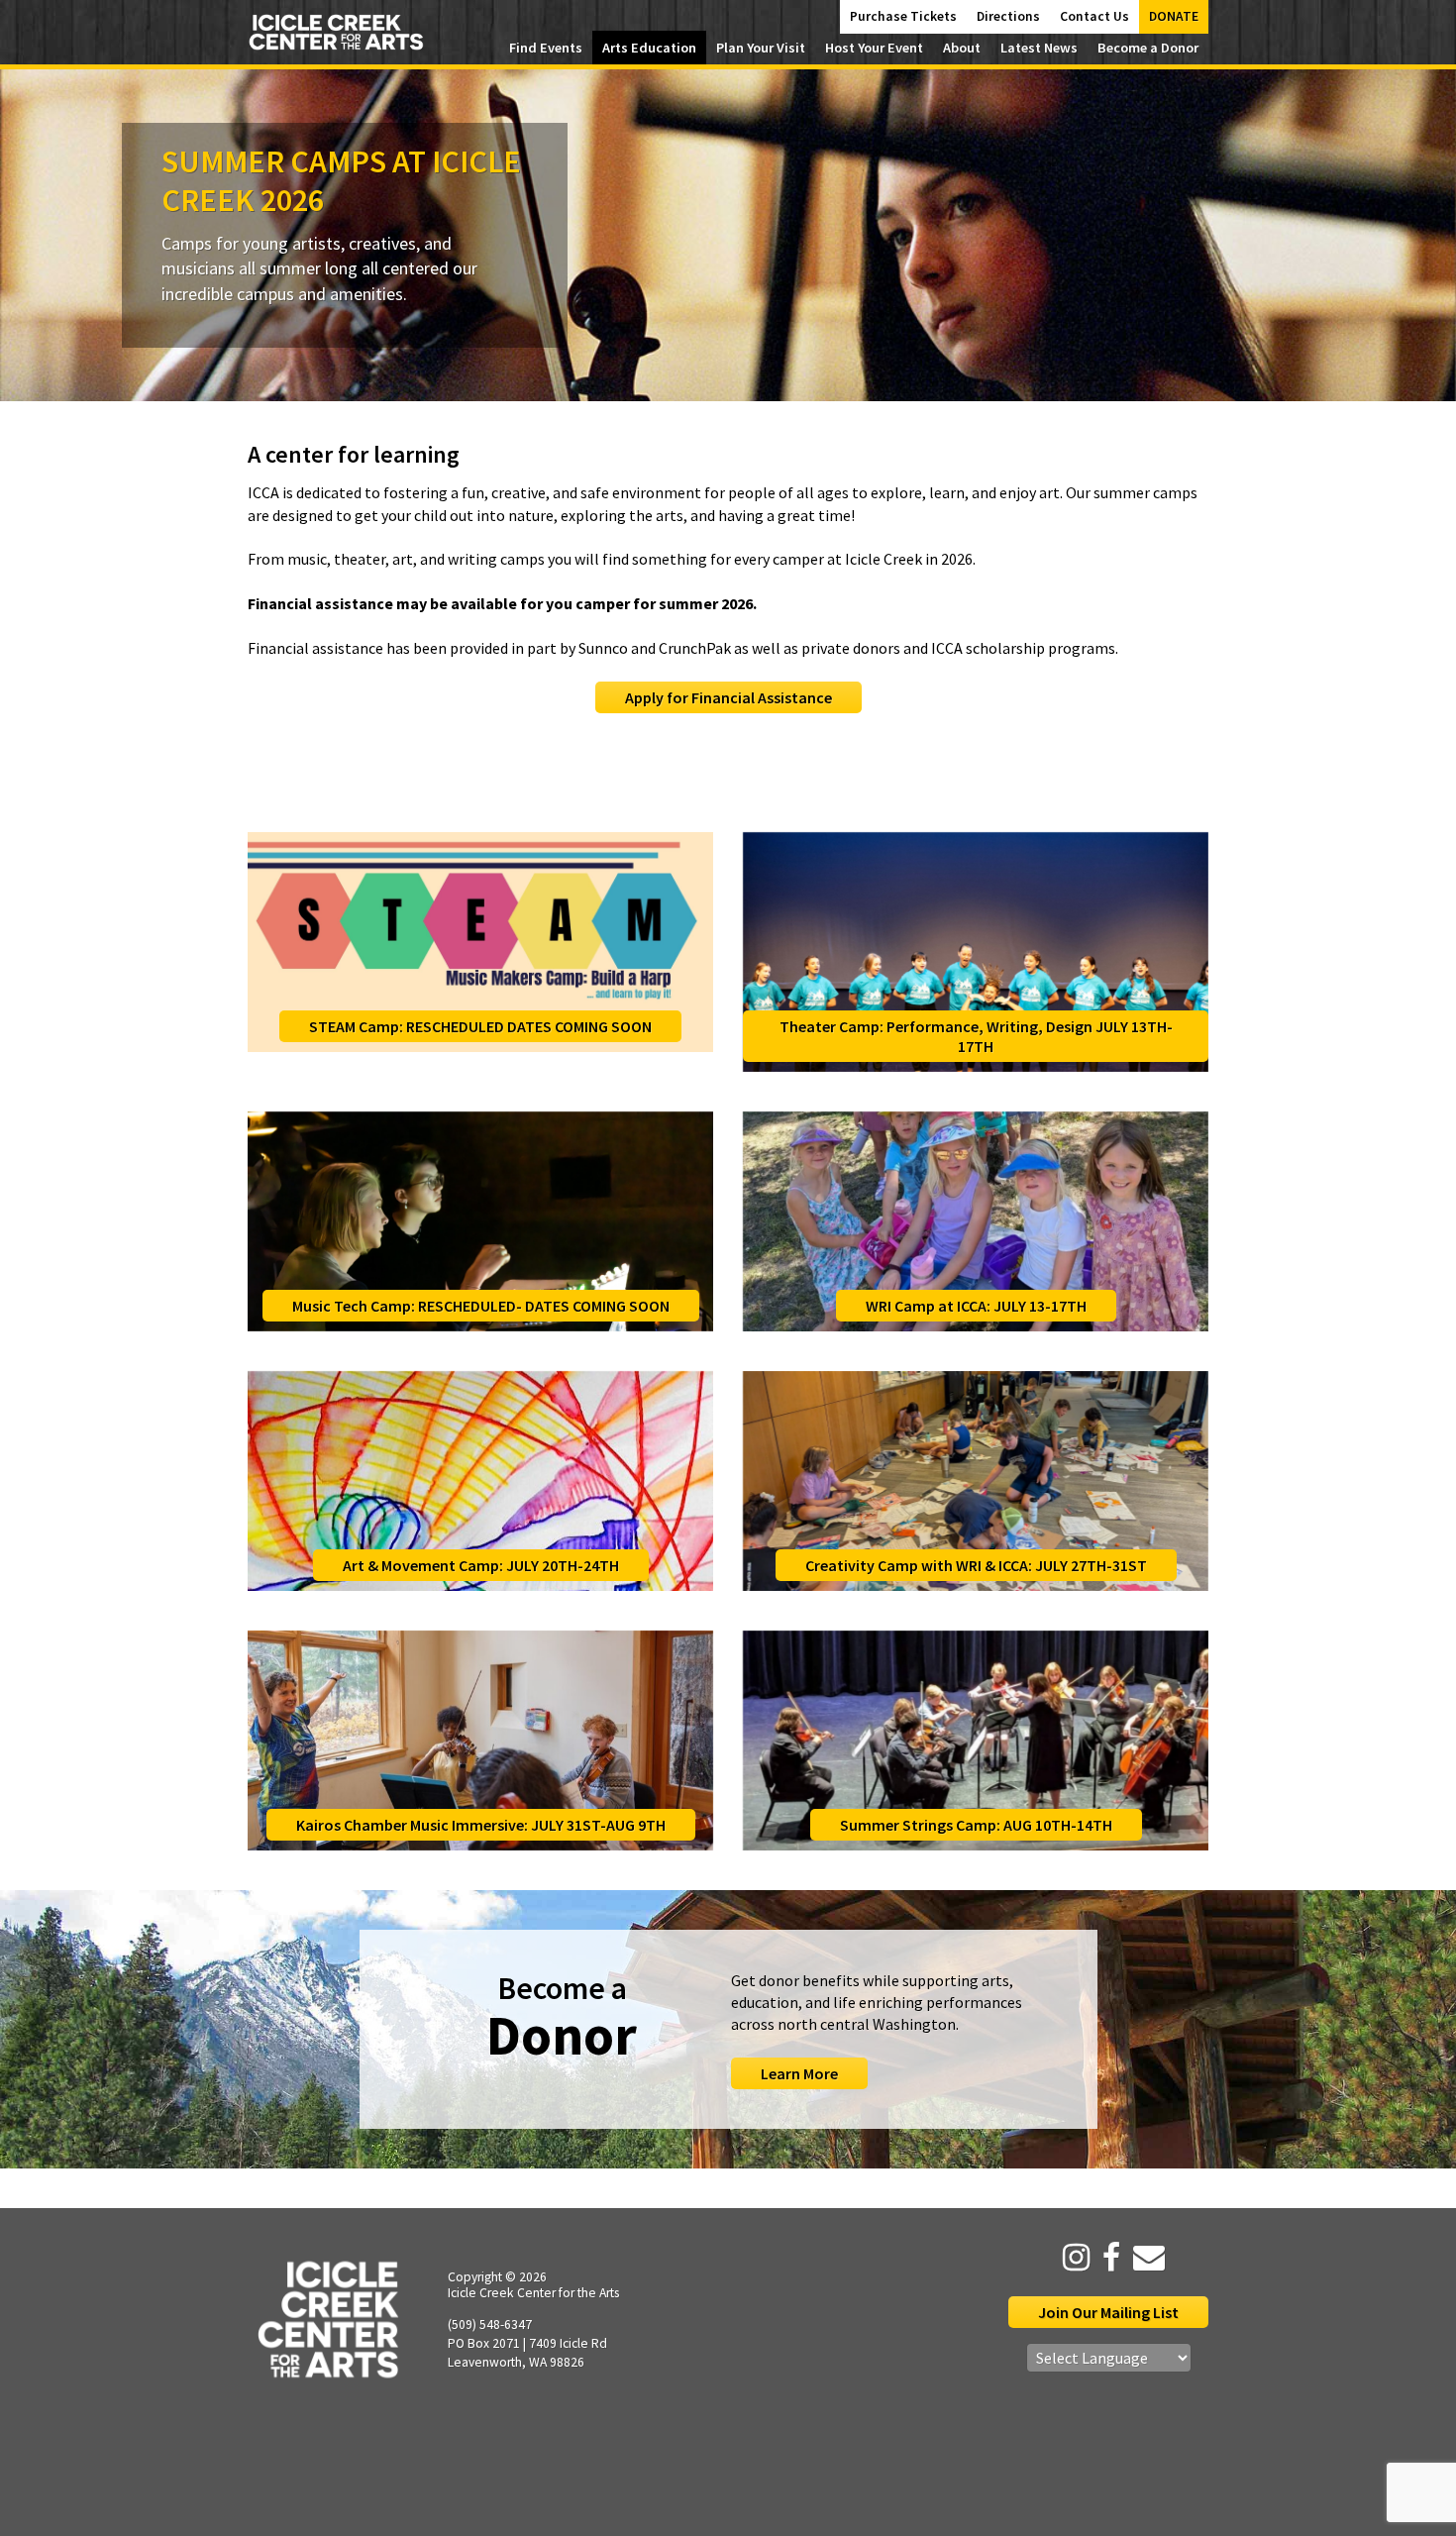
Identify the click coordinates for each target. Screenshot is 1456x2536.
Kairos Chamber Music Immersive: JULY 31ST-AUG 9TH (481, 1825)
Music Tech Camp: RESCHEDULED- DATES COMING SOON (481, 1306)
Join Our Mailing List (1108, 2312)
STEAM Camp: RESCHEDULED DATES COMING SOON (480, 1026)
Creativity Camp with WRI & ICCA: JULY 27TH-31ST (976, 1565)
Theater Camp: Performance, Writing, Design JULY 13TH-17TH (976, 1036)
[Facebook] (1106, 2258)
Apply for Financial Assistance (728, 697)
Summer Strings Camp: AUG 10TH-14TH (976, 1825)
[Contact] (1144, 2258)
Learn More (799, 2073)
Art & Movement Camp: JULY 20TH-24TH (481, 1565)
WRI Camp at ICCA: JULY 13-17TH (976, 1306)
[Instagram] (1071, 2258)
